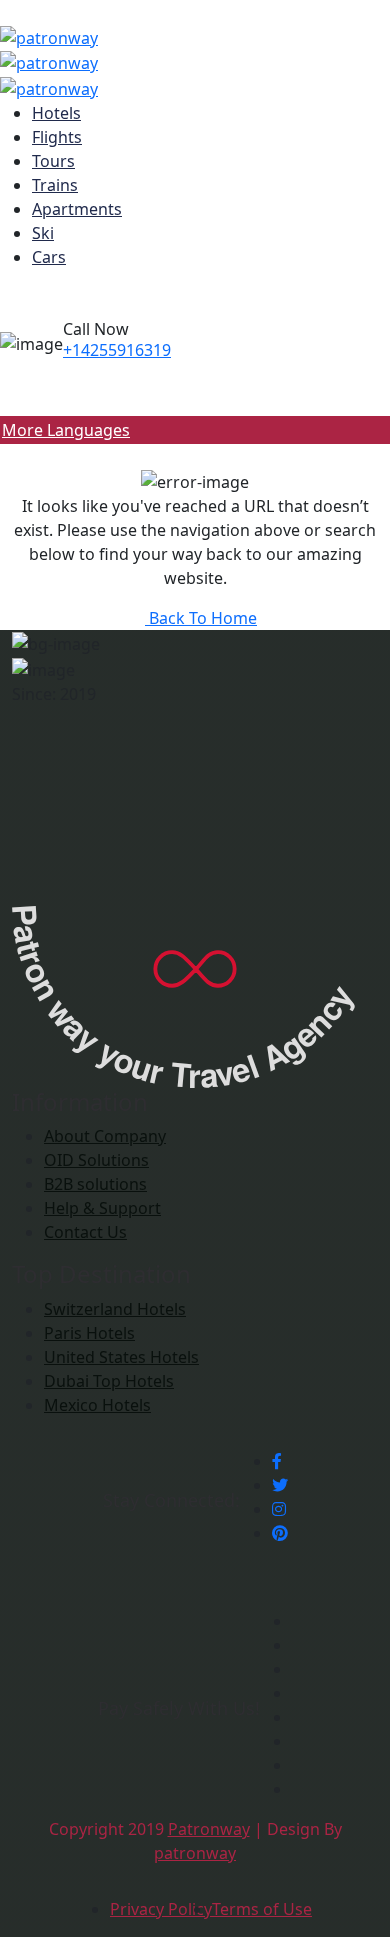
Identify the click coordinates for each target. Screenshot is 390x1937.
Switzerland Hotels (115, 1309)
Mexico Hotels (97, 1405)
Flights (57, 137)
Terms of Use (262, 1909)
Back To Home (201, 618)
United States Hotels (121, 1357)
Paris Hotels (89, 1333)
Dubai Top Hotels (109, 1381)
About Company (105, 1136)
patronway (195, 1853)
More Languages (66, 430)
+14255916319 (117, 350)
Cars (49, 257)
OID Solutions (96, 1160)
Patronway (209, 1829)
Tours (53, 161)
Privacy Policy (161, 1909)
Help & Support (102, 1208)
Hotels (56, 113)
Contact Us (85, 1232)
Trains (55, 185)
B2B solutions (95, 1184)
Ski (43, 233)
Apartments (77, 209)
